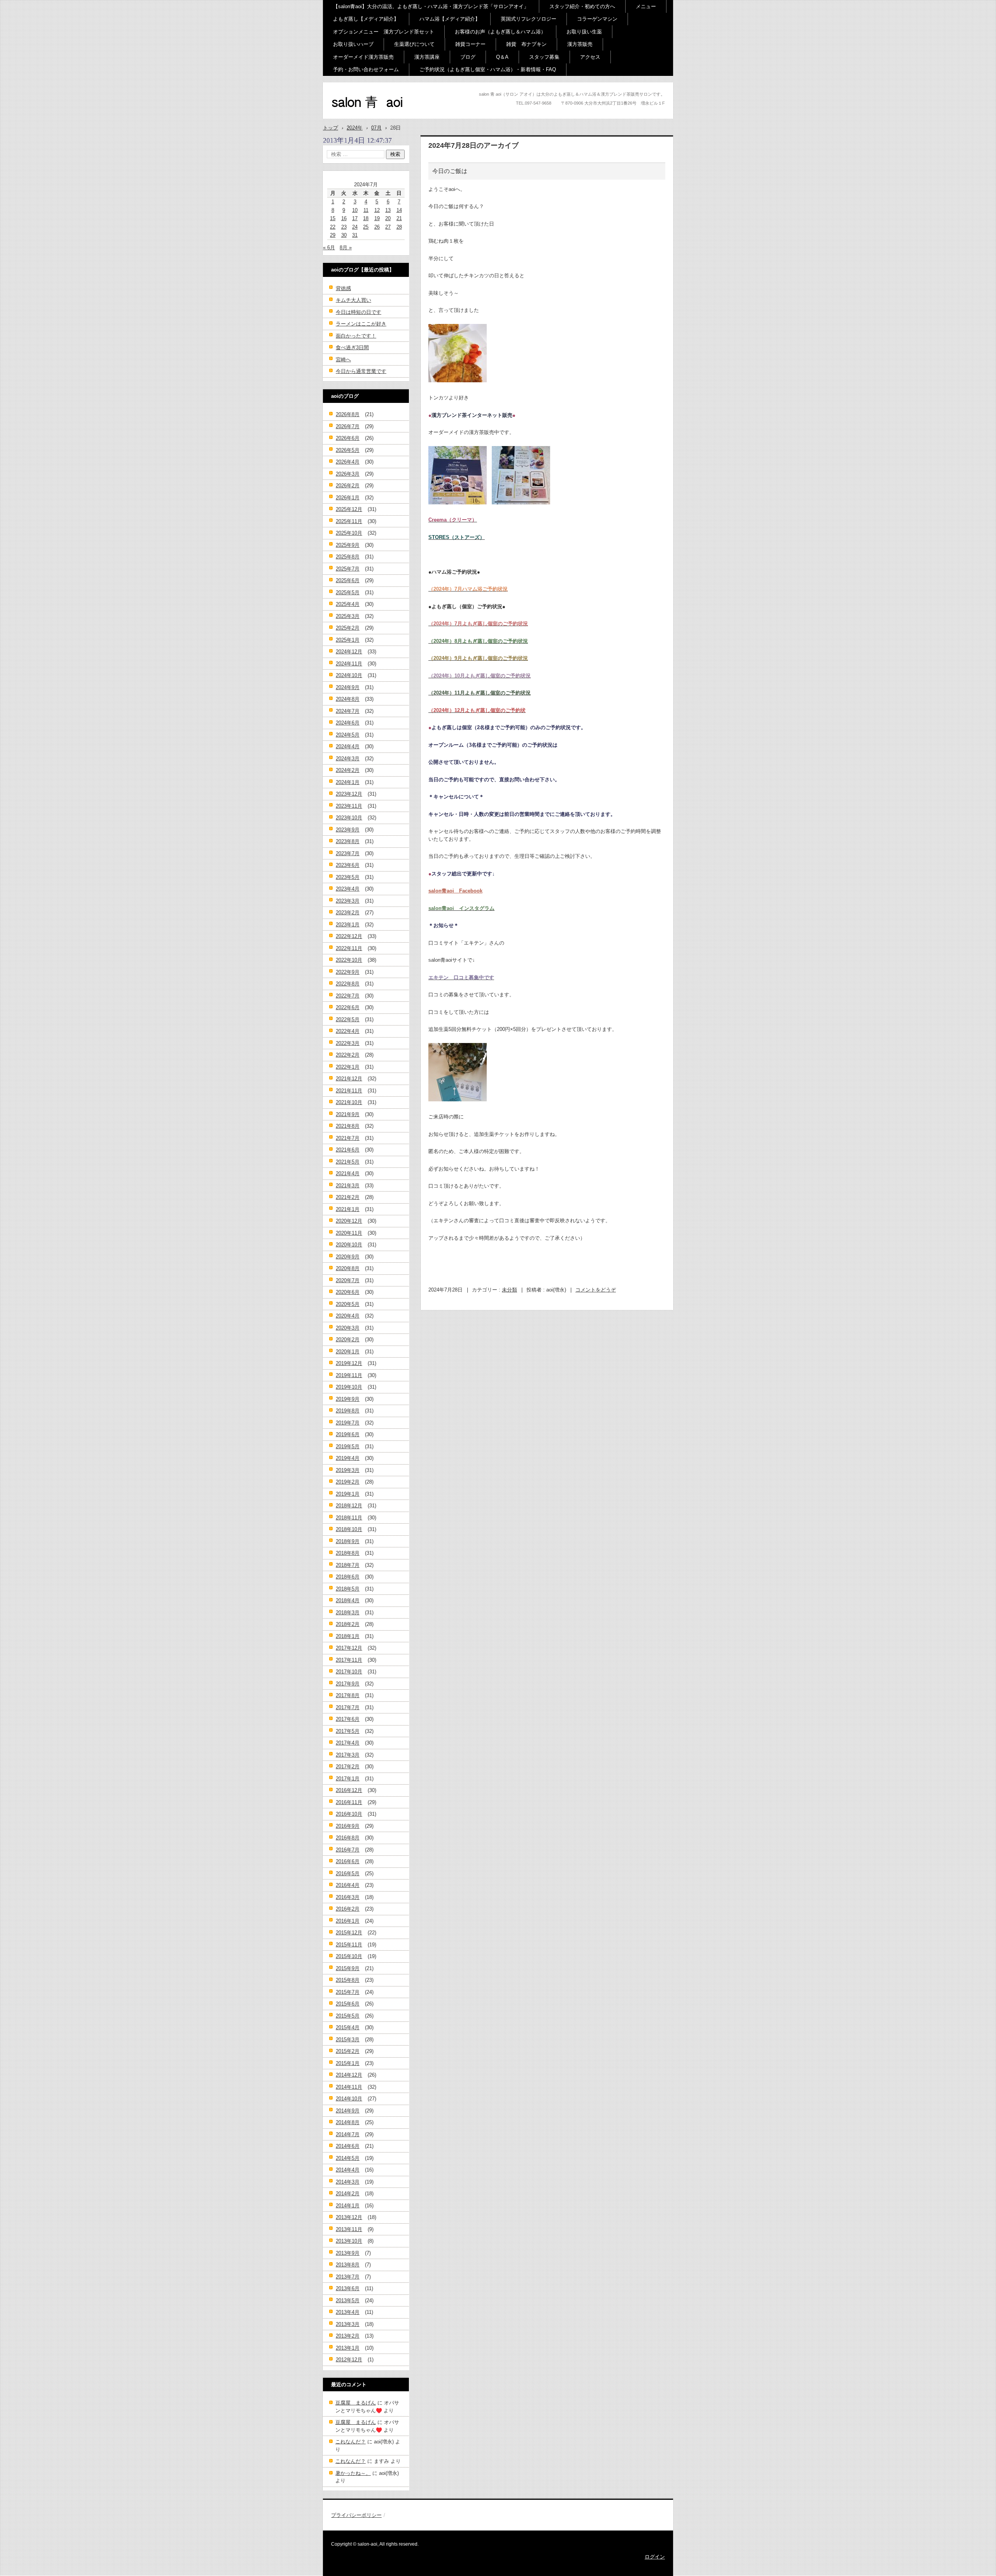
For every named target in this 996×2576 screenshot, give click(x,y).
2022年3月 (348, 1043)
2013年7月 (348, 2277)
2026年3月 (348, 474)
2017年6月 (348, 1719)
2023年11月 (349, 806)
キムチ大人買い (353, 300)
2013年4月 (348, 2312)
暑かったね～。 (353, 2473)
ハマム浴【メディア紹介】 (450, 19)
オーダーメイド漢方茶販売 (363, 57)
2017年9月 (348, 1684)
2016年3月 (348, 1897)
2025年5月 (348, 592)
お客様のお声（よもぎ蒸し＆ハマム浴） (500, 32)
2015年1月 (348, 2063)
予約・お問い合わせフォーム (366, 69)
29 (333, 235)
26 (377, 227)
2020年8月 (348, 1268)
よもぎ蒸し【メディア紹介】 (366, 19)
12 (377, 210)
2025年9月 (348, 545)
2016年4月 (348, 1885)
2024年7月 (348, 711)
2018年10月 (349, 1529)
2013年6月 (348, 2288)
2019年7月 (348, 1423)
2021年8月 (348, 1126)
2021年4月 (348, 1173)
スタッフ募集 (544, 57)
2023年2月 (348, 913)
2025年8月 (348, 557)
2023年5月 (348, 877)
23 (344, 227)
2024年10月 (349, 675)
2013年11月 (349, 2229)
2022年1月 (348, 1067)
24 (355, 227)
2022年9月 (348, 972)
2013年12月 (349, 2217)
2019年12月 (349, 1363)
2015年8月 (348, 1980)
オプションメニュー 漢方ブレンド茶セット (384, 32)
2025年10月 (349, 533)
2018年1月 (348, 1636)
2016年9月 (348, 1826)
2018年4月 (348, 1600)
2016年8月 (348, 1838)
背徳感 (343, 288)
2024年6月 (348, 723)
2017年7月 (348, 1707)
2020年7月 (348, 1280)
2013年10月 (349, 2241)
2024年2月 (348, 770)
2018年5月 (348, 1589)
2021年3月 (348, 1186)
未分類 (509, 1290)
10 (355, 210)
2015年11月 (349, 1945)
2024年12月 (349, 652)
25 (366, 227)
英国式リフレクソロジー (529, 19)
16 (344, 218)
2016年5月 (348, 1873)
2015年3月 (348, 2040)
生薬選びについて (414, 44)
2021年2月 (348, 1197)
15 (333, 218)
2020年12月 (349, 1221)
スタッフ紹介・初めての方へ (582, 6)
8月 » (346, 248)
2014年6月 (348, 2146)
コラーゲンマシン (597, 19)
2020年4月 (348, 1316)
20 (388, 218)
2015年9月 (348, 1968)
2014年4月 (348, 2170)
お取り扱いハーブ (353, 44)
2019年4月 (348, 1458)
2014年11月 (349, 2087)
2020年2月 (348, 1340)
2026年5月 (348, 450)
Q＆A (502, 57)
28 (399, 227)
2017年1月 (348, 1779)
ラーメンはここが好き (361, 324)
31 (355, 235)
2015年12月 (349, 1933)
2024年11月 (349, 664)
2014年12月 (349, 2075)
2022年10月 (349, 960)
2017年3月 (348, 1755)
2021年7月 (348, 1138)
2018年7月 (348, 1565)
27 (388, 227)
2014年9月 (348, 2111)
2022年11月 (349, 948)
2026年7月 (348, 426)
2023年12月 (349, 794)
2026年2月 (348, 486)
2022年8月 (348, 984)
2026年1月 (348, 498)
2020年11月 (349, 1233)
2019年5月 (348, 1446)
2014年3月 (348, 2182)
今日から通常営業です (361, 371)
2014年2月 (348, 2194)
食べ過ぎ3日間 (352, 347)
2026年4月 (348, 462)
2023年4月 (348, 889)
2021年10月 (349, 1102)
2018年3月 (348, 1613)
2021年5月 (348, 1162)
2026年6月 (348, 438)
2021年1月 (348, 1209)
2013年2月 (348, 2336)
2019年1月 (348, 1494)
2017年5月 (348, 1731)
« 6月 (329, 248)
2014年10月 (349, 2099)
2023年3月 (348, 901)
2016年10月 (349, 1814)
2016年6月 (348, 1861)
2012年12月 (349, 2360)
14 (399, 210)
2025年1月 (348, 640)
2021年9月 (348, 1114)
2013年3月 (348, 2324)
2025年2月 (348, 628)
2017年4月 (348, 1743)
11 (366, 210)
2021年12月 (349, 1079)
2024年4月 (348, 746)
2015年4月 (348, 2027)
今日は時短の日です (359, 312)
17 (355, 218)
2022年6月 (348, 1007)
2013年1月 (348, 2348)
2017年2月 (348, 1767)
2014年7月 (348, 2134)
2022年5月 (348, 1019)
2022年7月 (348, 996)
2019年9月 (348, 1399)
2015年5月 (348, 2016)
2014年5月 (348, 2158)
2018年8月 (348, 1553)
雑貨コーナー (470, 44)
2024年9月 (348, 687)
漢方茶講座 (427, 57)
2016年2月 (348, 1909)
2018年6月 (348, 1577)
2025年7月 (348, 569)
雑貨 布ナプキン (526, 44)
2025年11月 (349, 521)
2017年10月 (349, 1672)
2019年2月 (348, 1482)
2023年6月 (348, 865)
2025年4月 (348, 604)
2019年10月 (349, 1387)
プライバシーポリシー (356, 2515)
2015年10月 (349, 1956)
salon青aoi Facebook (455, 891)
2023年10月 (349, 818)
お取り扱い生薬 (584, 32)
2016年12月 (349, 1790)
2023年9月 (348, 830)
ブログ (468, 57)
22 (333, 227)
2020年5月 (348, 1304)
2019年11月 (349, 1375)
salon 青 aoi (354, 116)
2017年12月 (349, 1648)
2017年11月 (349, 1660)
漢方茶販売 (580, 44)
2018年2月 (348, 1624)
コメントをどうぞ (596, 1290)
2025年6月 (348, 580)
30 (344, 235)
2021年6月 (348, 1150)
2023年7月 (348, 853)
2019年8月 (348, 1411)
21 (399, 218)
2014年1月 (348, 2206)
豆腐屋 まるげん (356, 2403)
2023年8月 (348, 841)
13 (388, 210)
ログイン (655, 2557)
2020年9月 (348, 1257)
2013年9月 (348, 2253)
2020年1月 (348, 1352)
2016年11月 (349, 1802)
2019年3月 (348, 1470)
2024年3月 (348, 759)
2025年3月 (348, 616)
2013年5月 (348, 2300)
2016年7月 (348, 1850)
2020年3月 (348, 1328)
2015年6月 (348, 2004)
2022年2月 (348, 1055)
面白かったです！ (356, 336)
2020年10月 (349, 1245)
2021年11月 (349, 1091)
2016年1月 (348, 1921)
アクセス (590, 57)
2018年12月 (349, 1506)
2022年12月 (349, 936)
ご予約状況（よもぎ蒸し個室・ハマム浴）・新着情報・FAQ (488, 69)
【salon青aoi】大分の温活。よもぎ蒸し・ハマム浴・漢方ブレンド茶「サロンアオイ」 (431, 6)
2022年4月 (348, 1031)
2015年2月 (348, 2051)
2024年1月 (348, 782)
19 (377, 218)
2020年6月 (348, 1292)
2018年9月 (348, 1541)
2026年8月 (348, 414)
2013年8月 (348, 2265)
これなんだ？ (351, 2442)
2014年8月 (348, 2122)
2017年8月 (348, 1695)
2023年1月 (348, 925)
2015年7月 (348, 1992)
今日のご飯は (450, 171)
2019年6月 (348, 1434)
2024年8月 (348, 699)
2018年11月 (349, 1518)
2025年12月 (349, 509)
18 (366, 218)
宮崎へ (343, 360)
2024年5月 (348, 735)
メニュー (646, 6)
